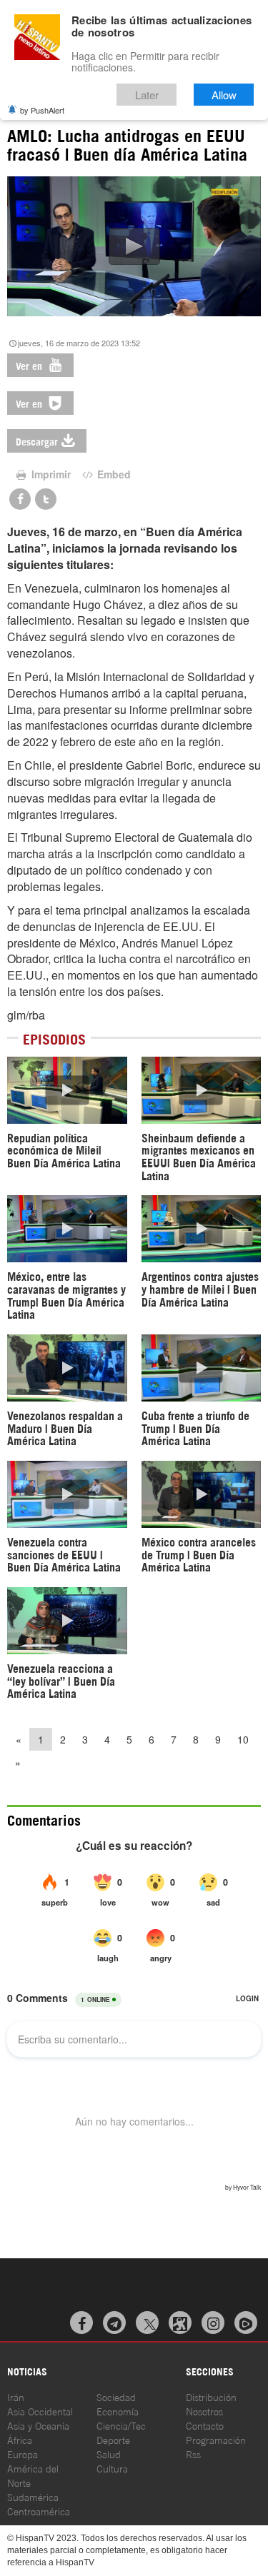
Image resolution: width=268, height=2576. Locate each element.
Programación (216, 2439)
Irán (16, 2396)
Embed (113, 474)
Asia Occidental (40, 2411)
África (20, 2439)
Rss (193, 2454)
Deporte (113, 2439)
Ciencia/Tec (121, 2425)
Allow (224, 95)
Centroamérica (39, 2511)
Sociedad (116, 2396)
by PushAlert (42, 110)
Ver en (30, 365)
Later (147, 95)
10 (243, 1739)
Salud (109, 2454)
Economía (118, 2411)
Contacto (205, 2425)
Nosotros (204, 2411)
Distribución (211, 2396)
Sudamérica (33, 2496)
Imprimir (50, 474)
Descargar (37, 441)
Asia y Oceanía (38, 2425)
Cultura (112, 2468)
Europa (23, 2454)
